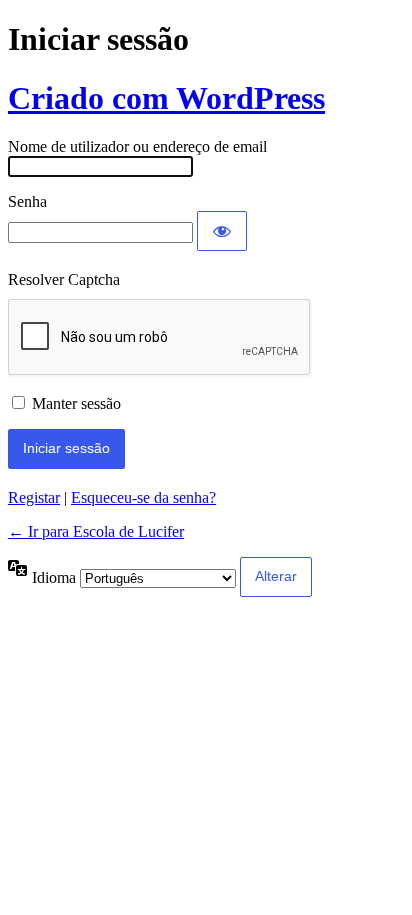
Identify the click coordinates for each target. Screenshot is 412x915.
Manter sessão (76, 403)
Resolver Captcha (64, 279)
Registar (34, 497)
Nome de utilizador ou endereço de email (137, 146)
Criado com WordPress (166, 98)
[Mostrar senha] (222, 231)
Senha (27, 201)
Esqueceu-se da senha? (143, 497)
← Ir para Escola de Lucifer (96, 531)
